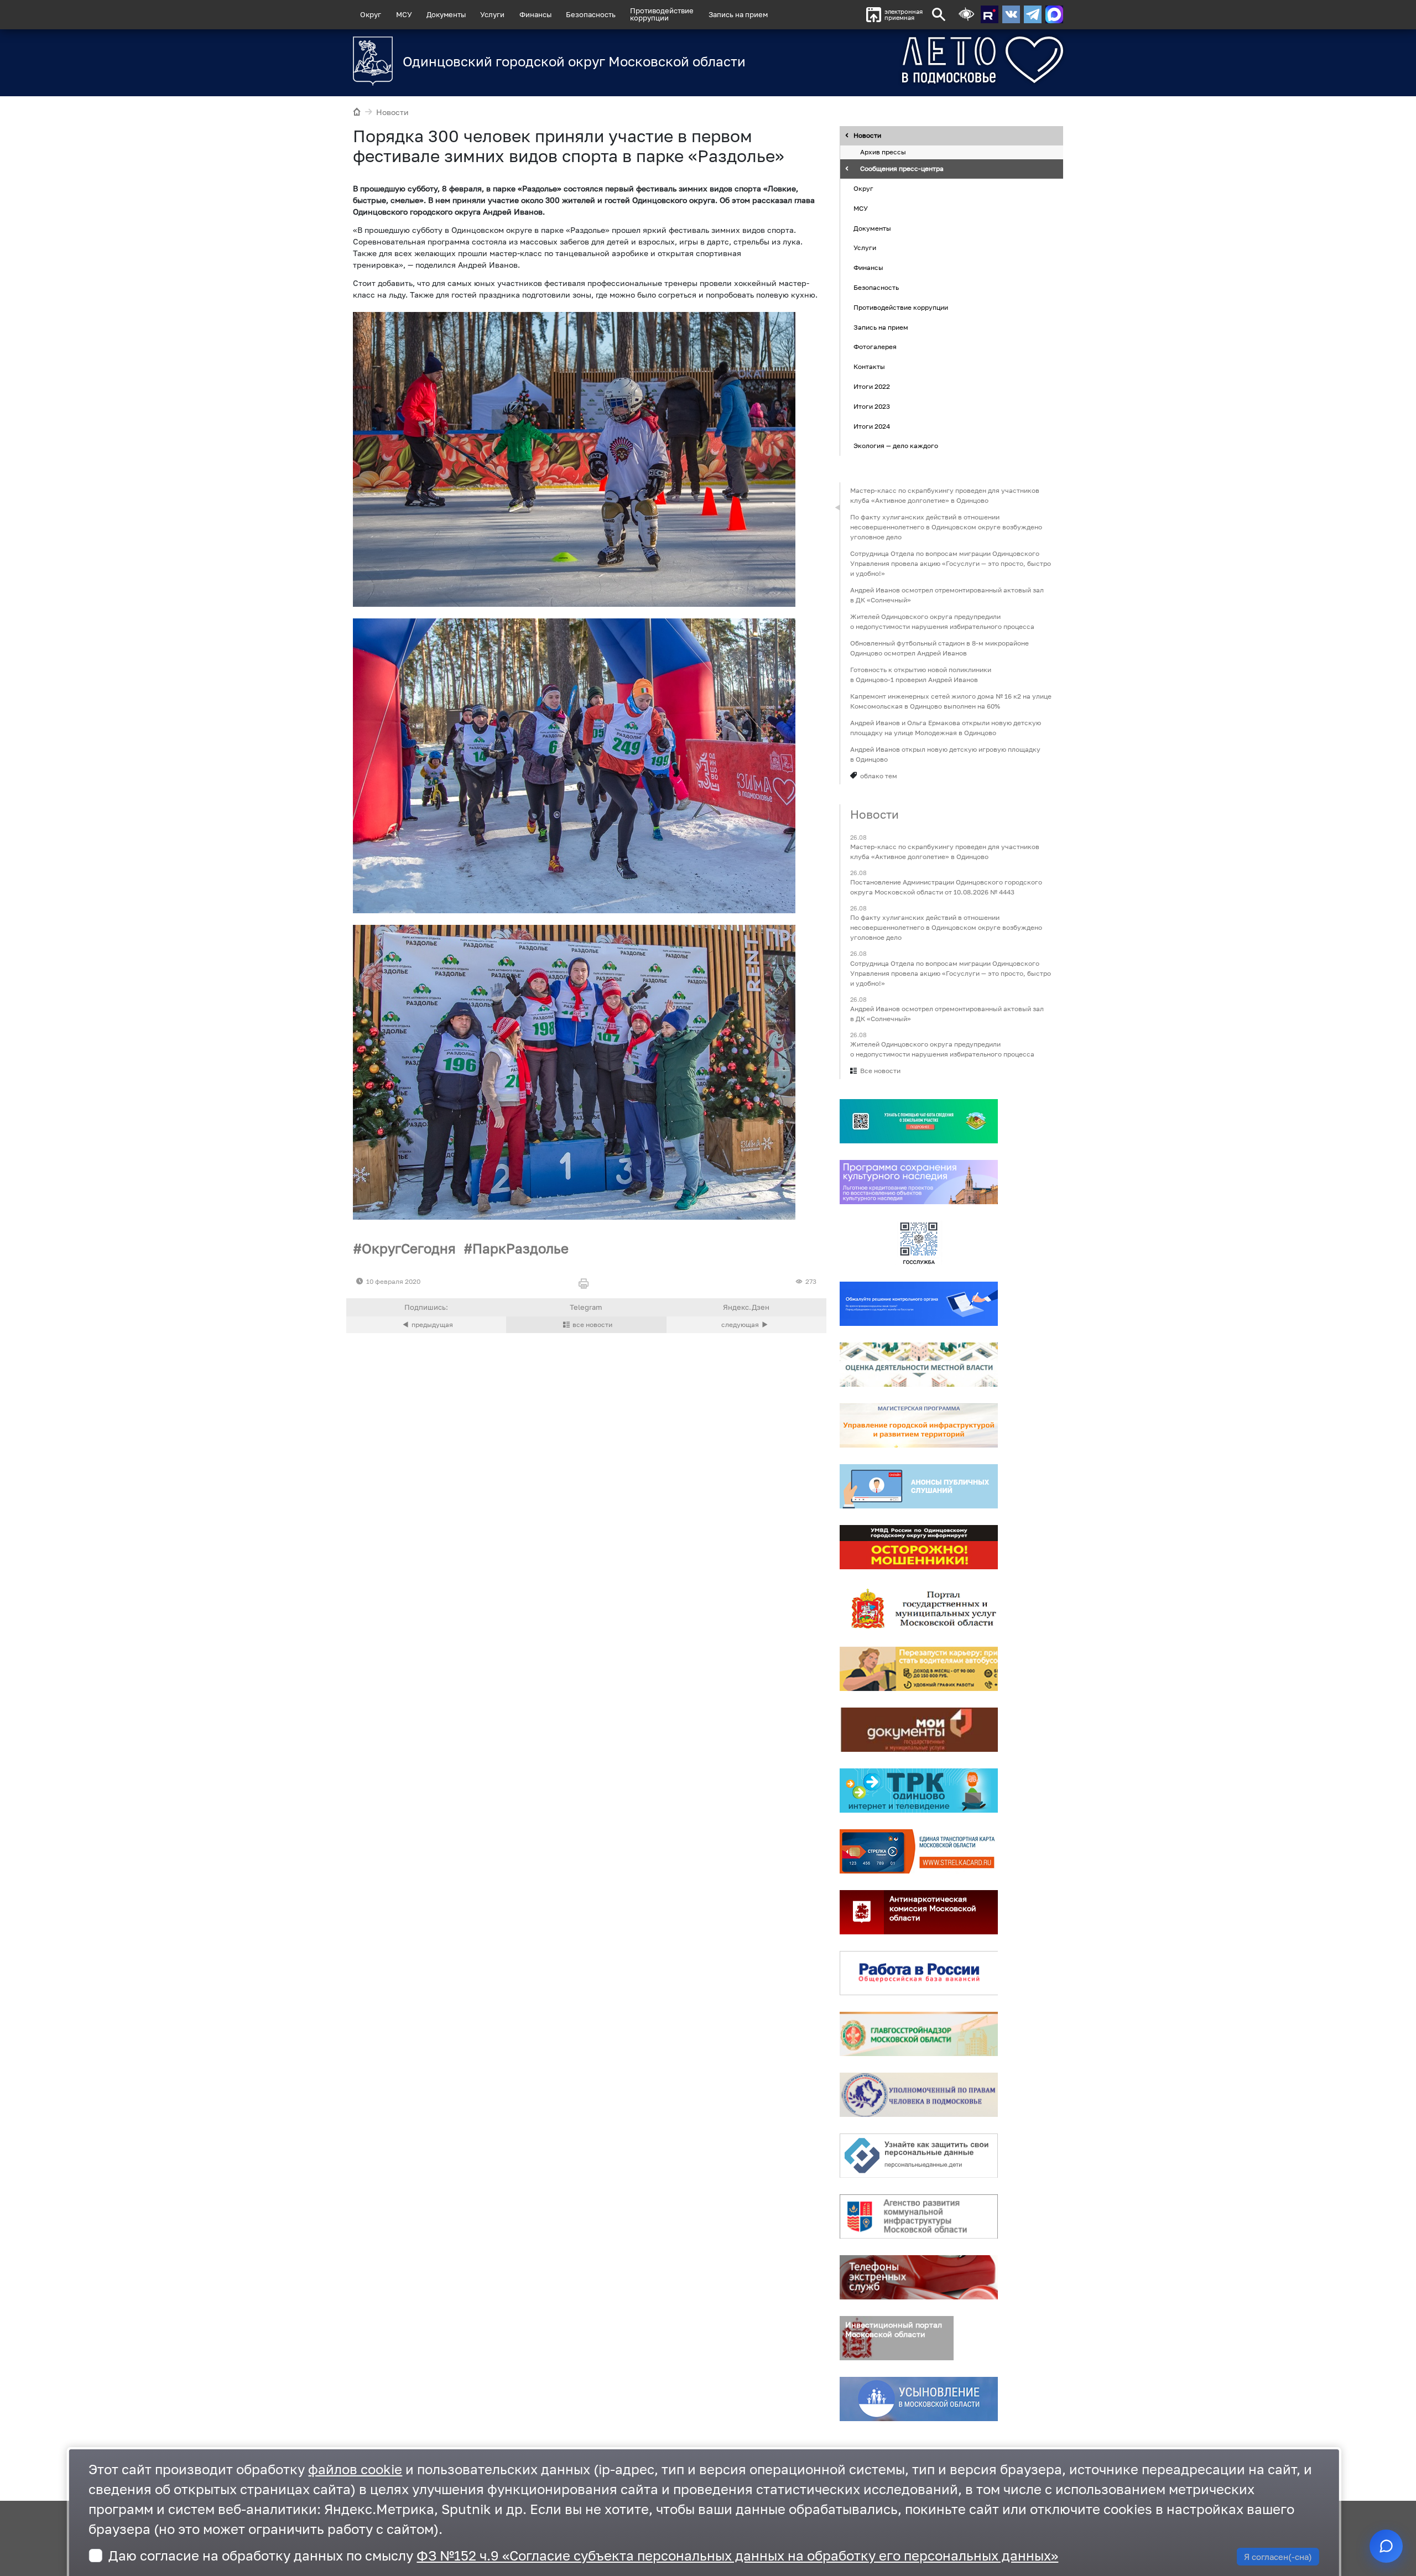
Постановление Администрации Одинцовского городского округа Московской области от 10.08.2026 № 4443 (946, 888)
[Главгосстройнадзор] (919, 2034)
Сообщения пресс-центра (902, 169)
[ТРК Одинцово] (919, 1791)
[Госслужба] (919, 1243)
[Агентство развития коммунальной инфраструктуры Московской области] (919, 2216)
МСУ (404, 14)
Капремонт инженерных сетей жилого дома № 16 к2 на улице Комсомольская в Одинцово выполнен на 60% (951, 701)
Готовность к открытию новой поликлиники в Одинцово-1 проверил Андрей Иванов (921, 675)
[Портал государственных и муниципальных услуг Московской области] (919, 1608)
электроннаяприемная (904, 15)
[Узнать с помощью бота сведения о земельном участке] (919, 1121)
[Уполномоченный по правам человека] (919, 2095)
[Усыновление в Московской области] (919, 2399)
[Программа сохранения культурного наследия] (919, 1182)
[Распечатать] (586, 1284)
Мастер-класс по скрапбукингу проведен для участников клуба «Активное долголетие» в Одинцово (945, 495)
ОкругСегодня (409, 1248)
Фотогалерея (875, 347)
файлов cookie (355, 2469)
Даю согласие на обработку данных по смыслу (583, 2555)
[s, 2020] (574, 459)
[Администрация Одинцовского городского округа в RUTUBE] (990, 14)
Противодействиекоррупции (662, 14)
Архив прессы (883, 152)
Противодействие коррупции (901, 307)
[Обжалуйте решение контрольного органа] (919, 1304)
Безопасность (591, 14)
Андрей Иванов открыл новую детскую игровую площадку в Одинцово (945, 754)
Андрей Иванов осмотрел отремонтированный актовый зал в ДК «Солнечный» (947, 595)
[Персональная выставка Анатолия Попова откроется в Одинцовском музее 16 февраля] (746, 1325)
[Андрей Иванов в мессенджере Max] (1054, 14)
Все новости (880, 1071)
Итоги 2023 (872, 406)
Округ (371, 14)
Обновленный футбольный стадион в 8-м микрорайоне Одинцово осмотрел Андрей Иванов (939, 648)
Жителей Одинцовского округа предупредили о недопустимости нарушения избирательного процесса (942, 621)
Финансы (535, 14)
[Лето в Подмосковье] (921, 60)
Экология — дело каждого (896, 446)
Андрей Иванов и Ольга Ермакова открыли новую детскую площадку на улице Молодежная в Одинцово (946, 728)
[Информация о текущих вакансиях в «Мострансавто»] (919, 1669)
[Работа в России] (919, 1973)
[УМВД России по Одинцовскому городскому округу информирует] (919, 1547)
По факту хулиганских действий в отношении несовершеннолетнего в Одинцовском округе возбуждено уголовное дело (946, 527)
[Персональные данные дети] (919, 2156)
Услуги (492, 14)
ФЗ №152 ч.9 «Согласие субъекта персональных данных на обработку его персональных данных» (737, 2555)
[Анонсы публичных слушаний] (919, 1486)
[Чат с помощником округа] (1386, 2546)
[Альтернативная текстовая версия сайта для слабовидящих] (966, 15)
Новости (392, 112)
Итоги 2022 (872, 386)
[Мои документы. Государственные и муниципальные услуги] (919, 1730)
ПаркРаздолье (520, 1248)
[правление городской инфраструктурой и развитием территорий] (919, 1425)
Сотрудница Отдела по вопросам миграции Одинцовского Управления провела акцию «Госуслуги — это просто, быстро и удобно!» (951, 563)
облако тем (879, 776)
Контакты (869, 366)
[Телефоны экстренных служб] (919, 2277)
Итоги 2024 (872, 426)
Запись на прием (738, 14)
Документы (446, 14)
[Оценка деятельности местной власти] (919, 1365)
